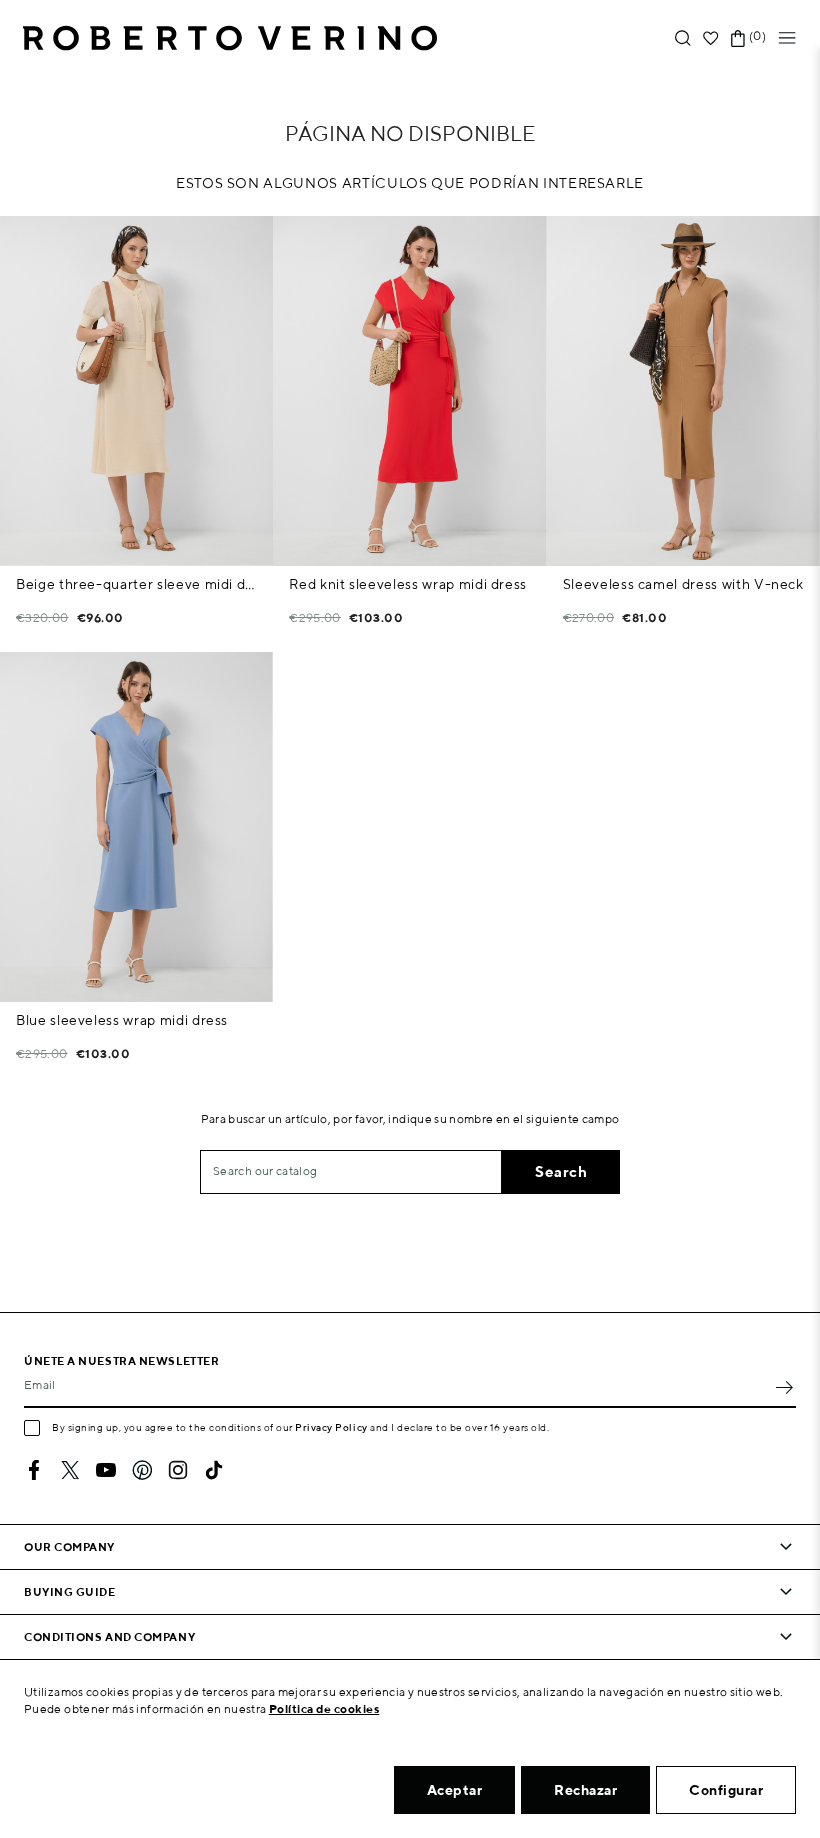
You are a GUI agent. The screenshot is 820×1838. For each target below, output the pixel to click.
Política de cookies (324, 1708)
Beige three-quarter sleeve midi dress (136, 584)
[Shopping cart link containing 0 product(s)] (738, 38)
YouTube (106, 1470)
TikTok (214, 1470)
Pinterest (142, 1470)
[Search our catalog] (683, 38)
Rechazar (585, 1790)
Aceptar (455, 1790)
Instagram (178, 1470)
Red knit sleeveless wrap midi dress (408, 584)
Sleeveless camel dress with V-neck (683, 584)
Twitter (70, 1470)
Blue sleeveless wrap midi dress (122, 1020)
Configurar (726, 1790)
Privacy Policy (331, 1427)
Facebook (34, 1470)
